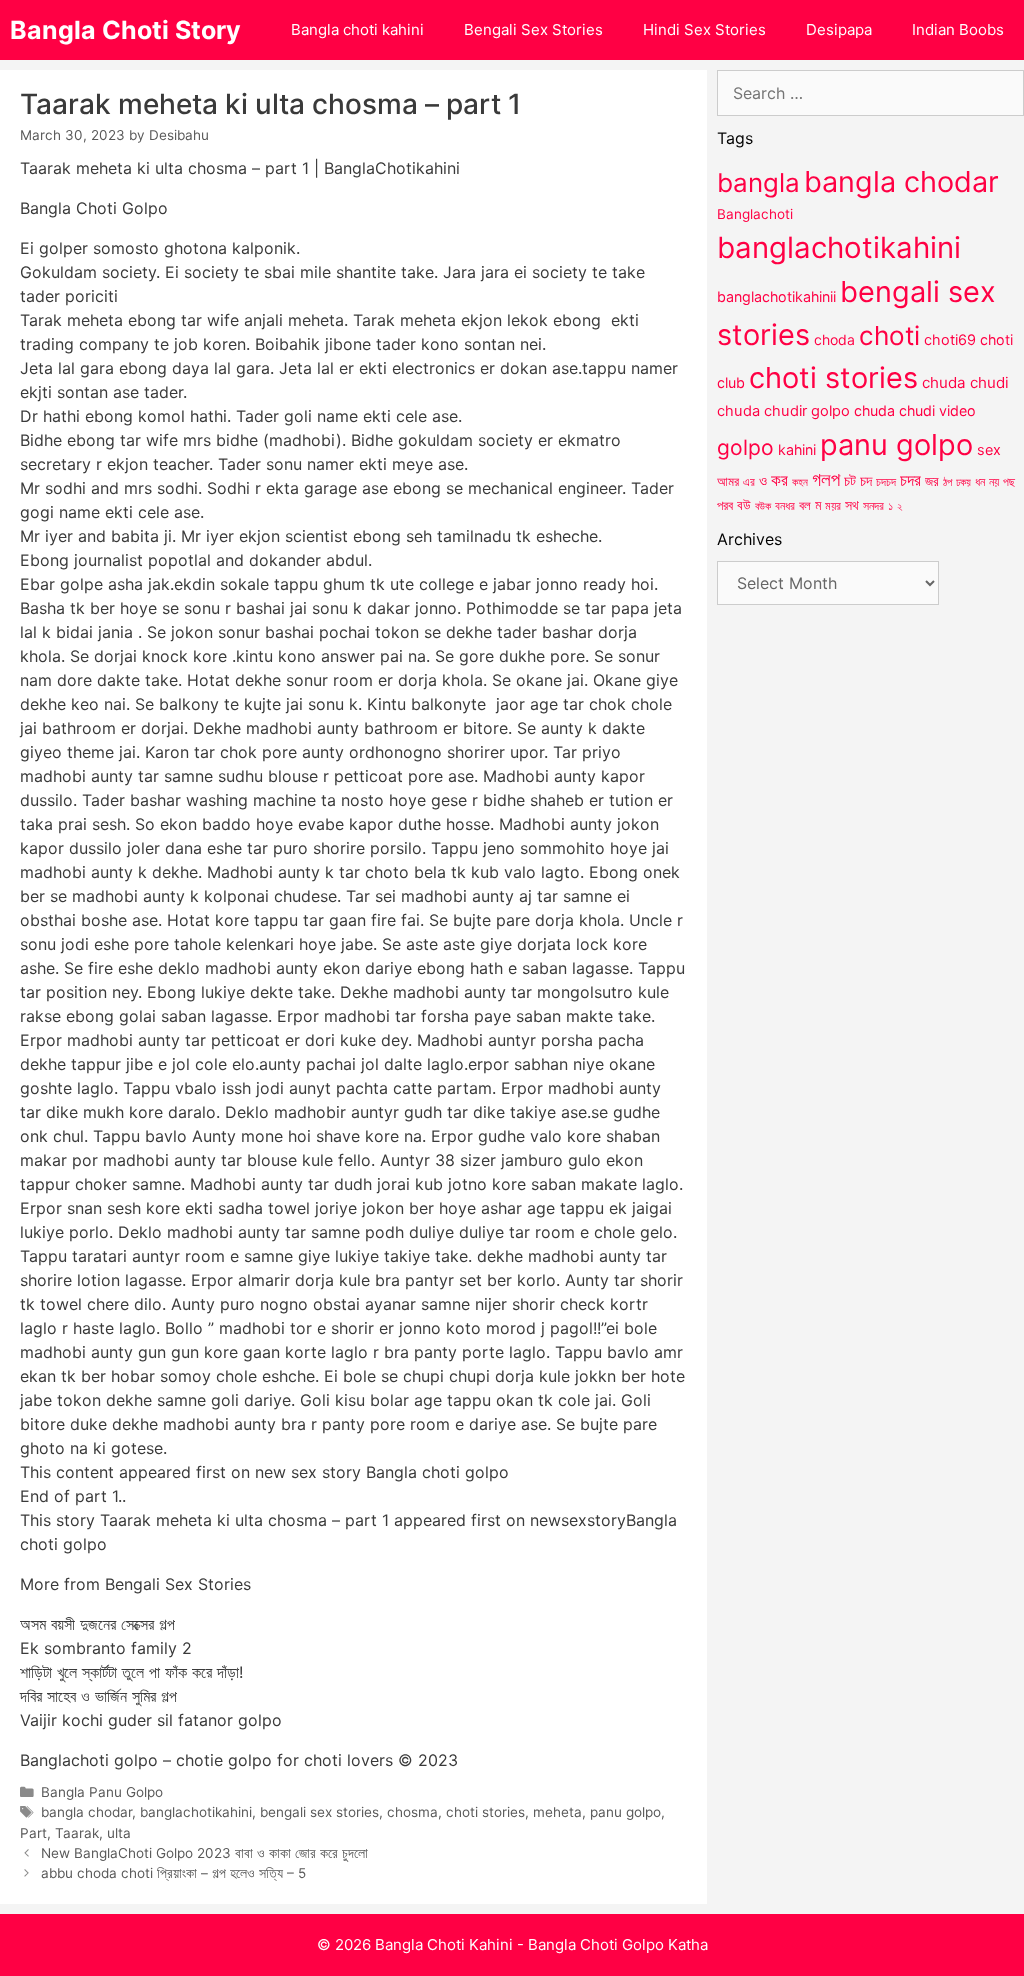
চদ (866, 481)
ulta (119, 1833)
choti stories (485, 1812)
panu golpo (625, 1812)
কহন (800, 482)
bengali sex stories (319, 1812)
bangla (758, 182)
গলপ (826, 479)
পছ (1009, 482)
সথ (852, 504)
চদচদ (886, 482)
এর (749, 481)
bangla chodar (86, 1812)
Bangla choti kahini (357, 29)
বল (805, 505)
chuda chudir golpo (783, 411)
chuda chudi (965, 382)
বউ (744, 505)
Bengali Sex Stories (533, 29)
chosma (412, 1812)
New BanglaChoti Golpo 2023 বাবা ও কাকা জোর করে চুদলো (204, 1853)
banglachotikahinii (776, 296)
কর (779, 479)
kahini (797, 449)
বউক (763, 506)
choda (834, 339)
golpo (745, 447)
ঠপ (947, 482)
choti (889, 335)
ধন (980, 482)
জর (932, 481)
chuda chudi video (915, 410)
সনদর (873, 506)
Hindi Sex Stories (704, 29)
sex (989, 449)
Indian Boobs (958, 29)
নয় (994, 482)
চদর (910, 480)
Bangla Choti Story (125, 30)
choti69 (950, 339)
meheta (557, 1812)
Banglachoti (755, 214)
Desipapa (839, 29)
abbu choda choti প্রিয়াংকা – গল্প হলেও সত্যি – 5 (173, 1873)
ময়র (833, 505)
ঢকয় (963, 482)
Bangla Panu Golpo (102, 1792)
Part (33, 1833)
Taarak (77, 1833)
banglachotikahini (196, 1812)
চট (850, 480)
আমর (728, 481)
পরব (725, 505)
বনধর (785, 506)
